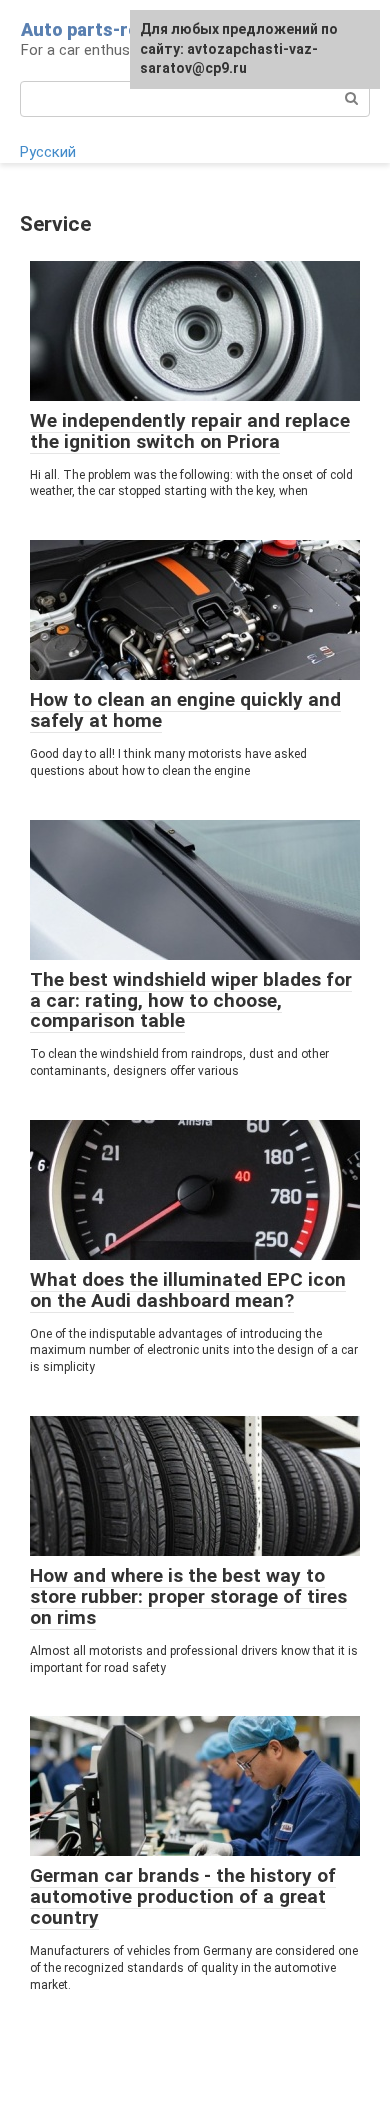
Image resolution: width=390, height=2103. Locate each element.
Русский (48, 152)
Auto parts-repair (96, 29)
